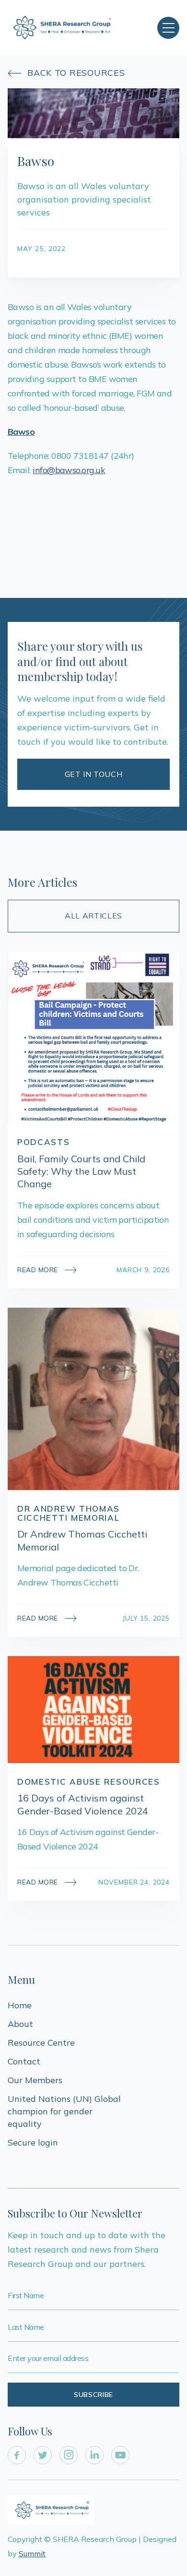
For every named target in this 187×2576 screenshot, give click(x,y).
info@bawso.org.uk (69, 470)
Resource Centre (41, 2043)
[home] (62, 28)
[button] (168, 28)
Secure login (33, 2142)
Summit (32, 2553)
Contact (24, 2061)
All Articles (93, 916)
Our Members (35, 2080)
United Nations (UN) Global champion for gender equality (65, 2111)
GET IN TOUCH (94, 774)
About (20, 2024)
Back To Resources (66, 73)
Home (20, 2005)
